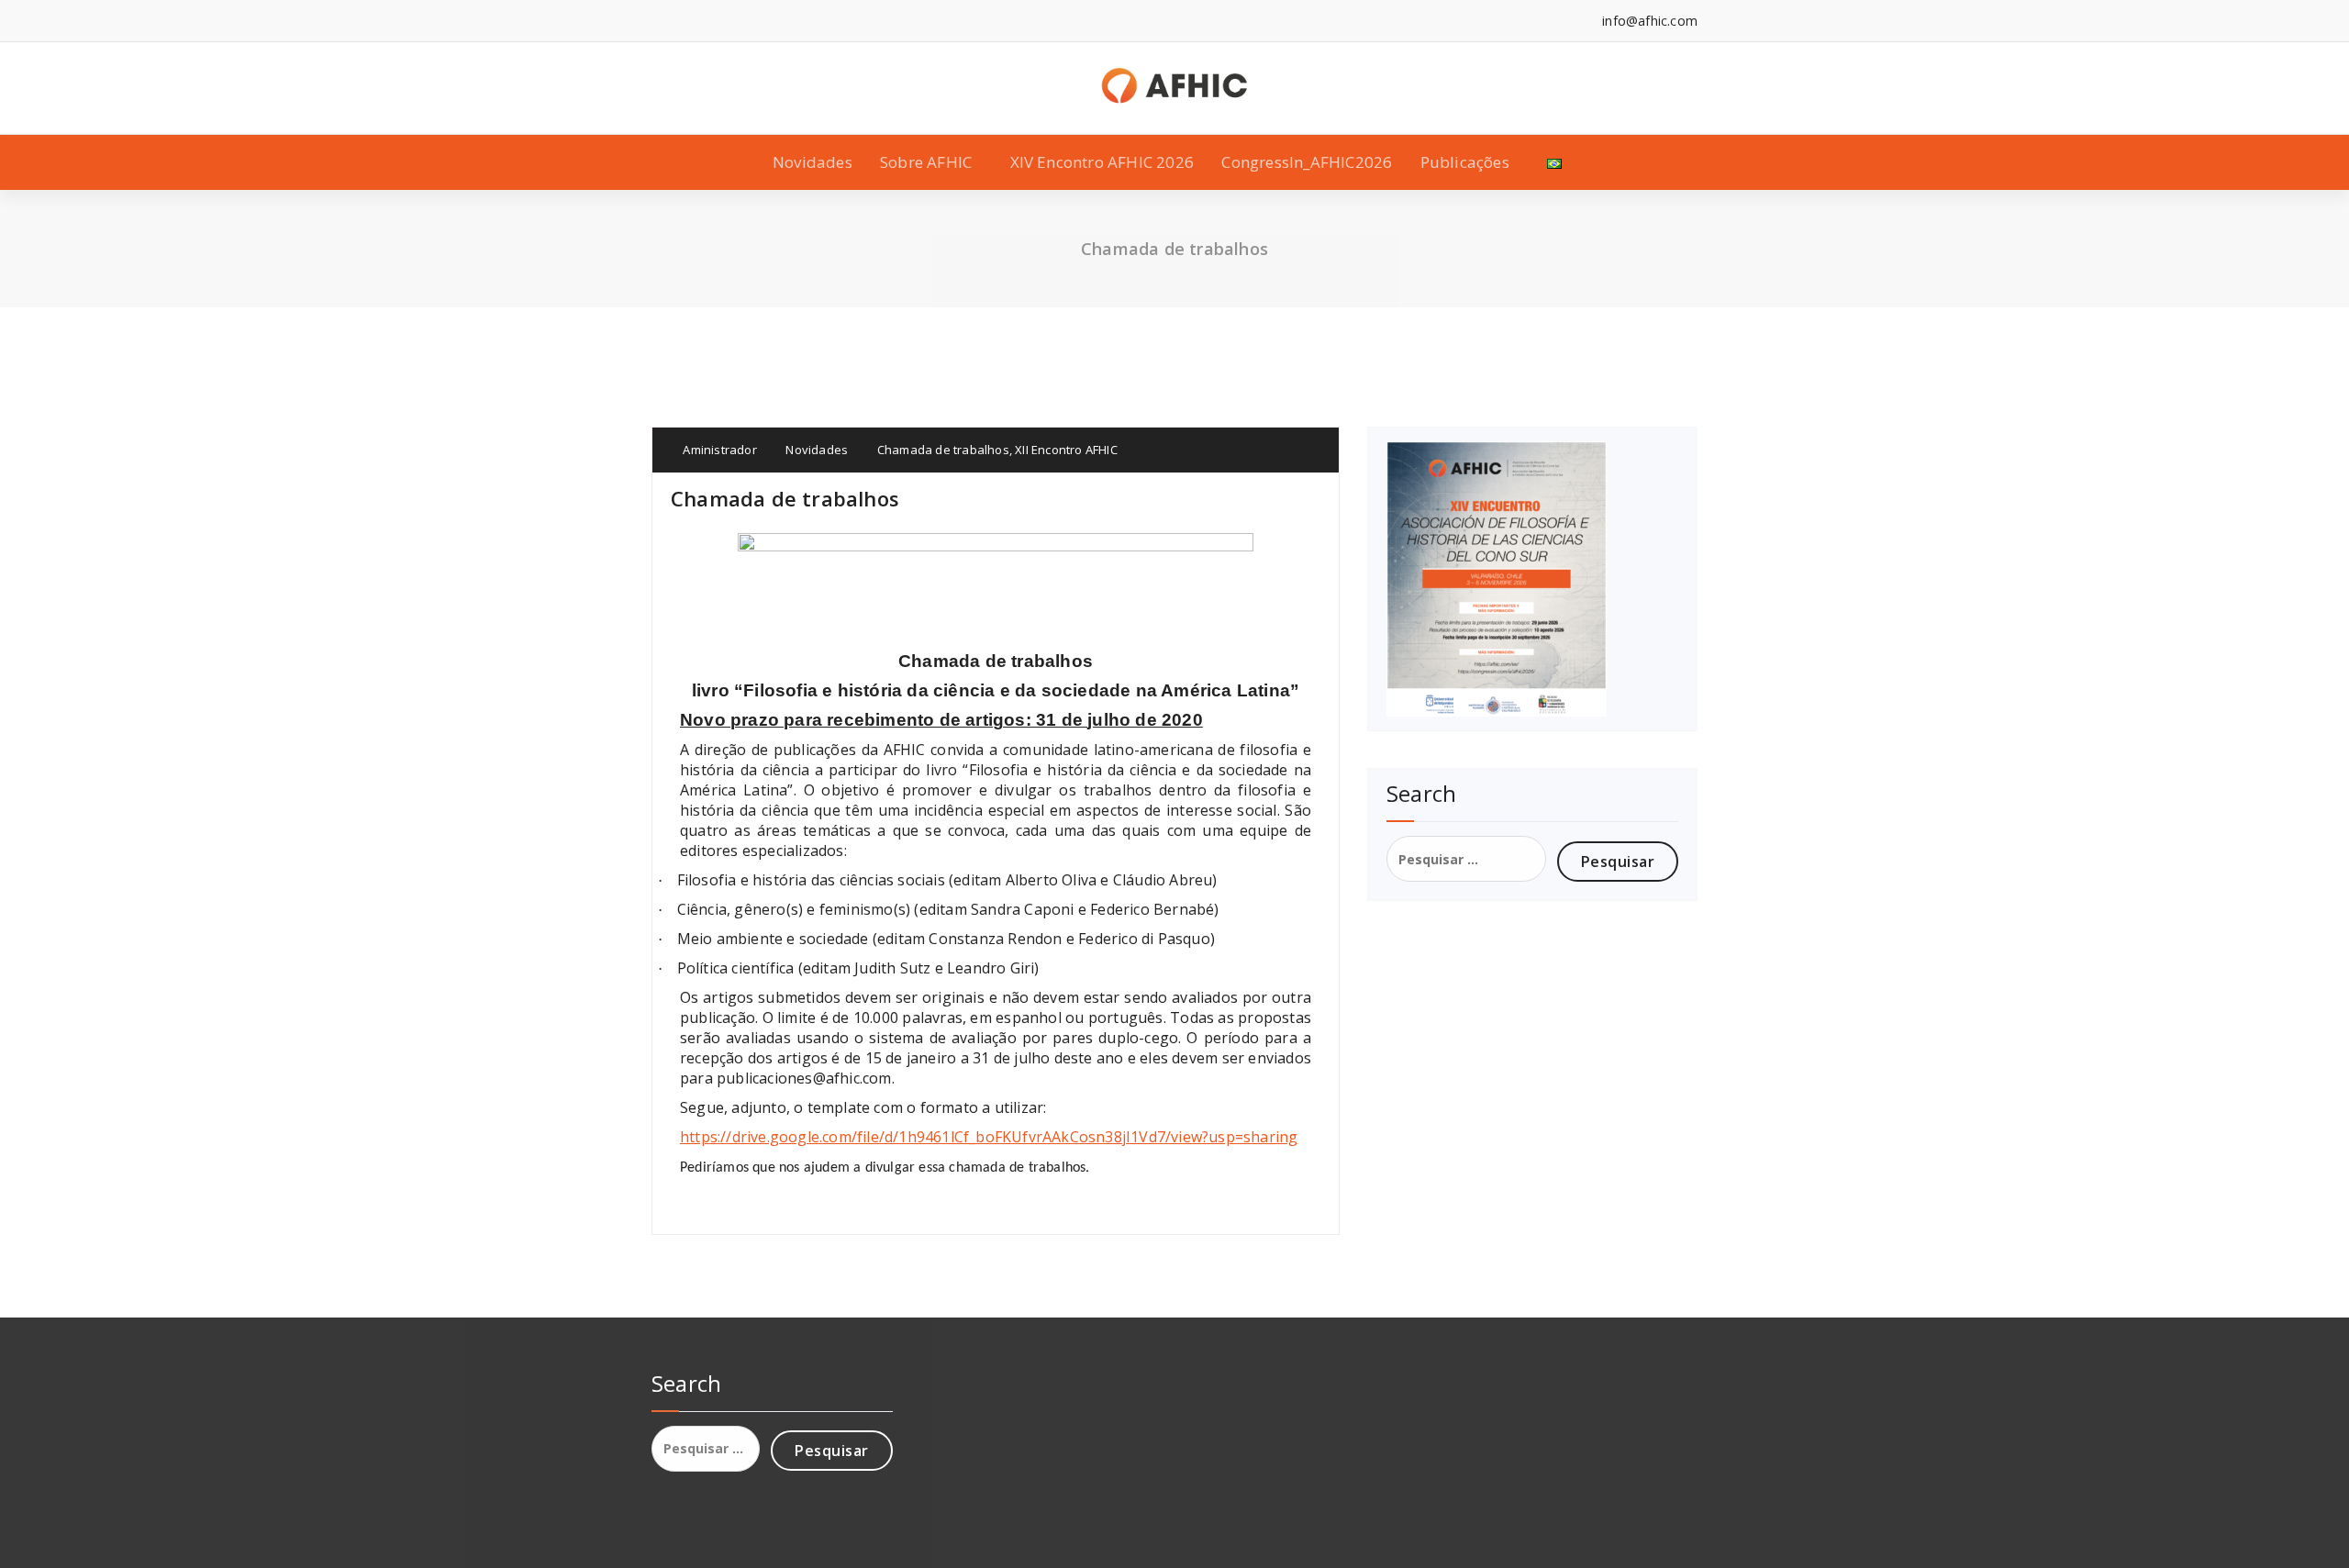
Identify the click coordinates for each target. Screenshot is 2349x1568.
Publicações (1465, 162)
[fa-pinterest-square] (935, 21)
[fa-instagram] (768, 21)
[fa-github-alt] (824, 21)
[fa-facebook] (657, 21)
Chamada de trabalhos (943, 450)
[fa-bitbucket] (852, 21)
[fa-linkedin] (684, 21)
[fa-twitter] (712, 21)
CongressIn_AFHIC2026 (1307, 162)
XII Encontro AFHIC (1066, 450)
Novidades (813, 162)
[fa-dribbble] (796, 21)
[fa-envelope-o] (879, 21)
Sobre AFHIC (926, 162)
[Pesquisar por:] (1466, 859)
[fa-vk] (908, 21)
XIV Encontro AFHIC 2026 (1102, 162)
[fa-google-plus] (740, 21)
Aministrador (718, 450)
